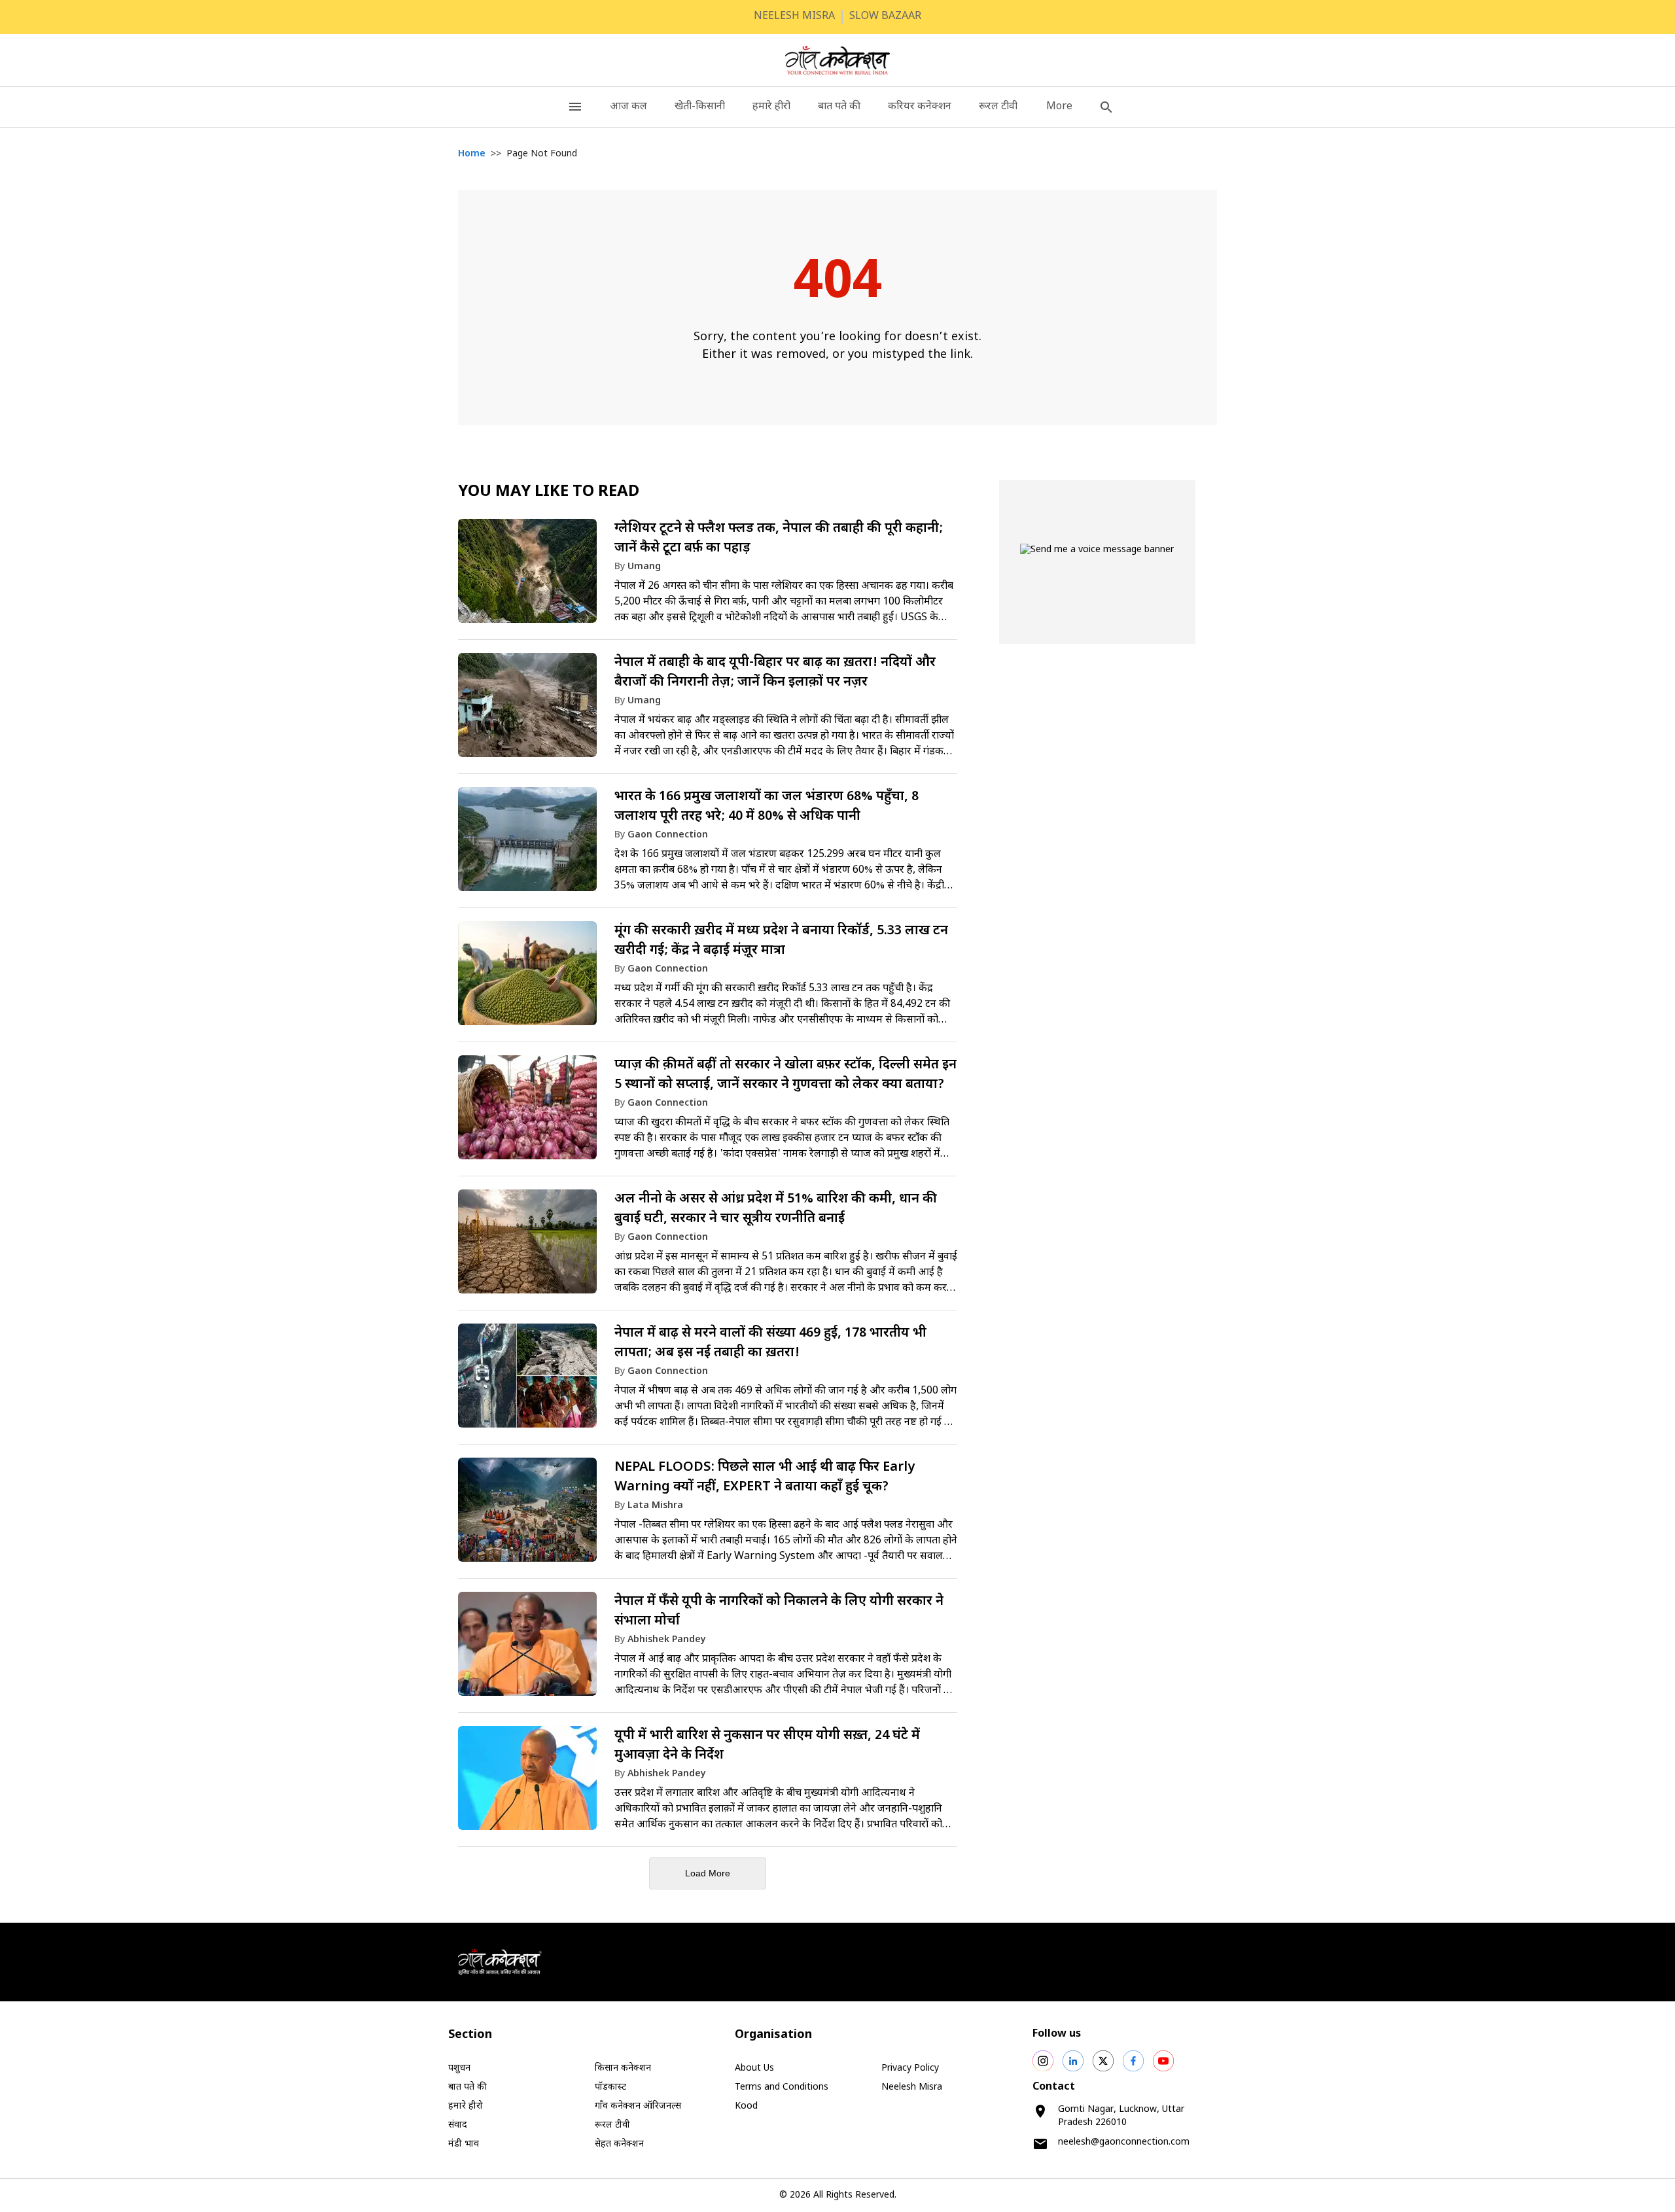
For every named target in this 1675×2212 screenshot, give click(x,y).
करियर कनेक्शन (920, 107)
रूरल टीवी (998, 107)
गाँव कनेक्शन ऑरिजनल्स (638, 2106)
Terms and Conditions (782, 2087)
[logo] (838, 60)
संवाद (458, 2125)
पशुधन (459, 2068)
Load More (708, 1873)
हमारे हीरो (771, 107)
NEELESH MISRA (794, 17)
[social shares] (1043, 2061)
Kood (746, 2106)
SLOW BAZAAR (885, 17)
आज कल (628, 107)
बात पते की (839, 107)
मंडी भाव (464, 2144)
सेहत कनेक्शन (619, 2144)
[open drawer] (575, 107)
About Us (754, 2068)
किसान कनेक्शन (623, 2068)
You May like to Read (549, 492)
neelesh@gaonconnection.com (1124, 2142)
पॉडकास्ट (610, 2087)
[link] (708, 577)
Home (472, 154)
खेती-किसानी (700, 107)
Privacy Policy (910, 2068)
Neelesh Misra (912, 2087)
